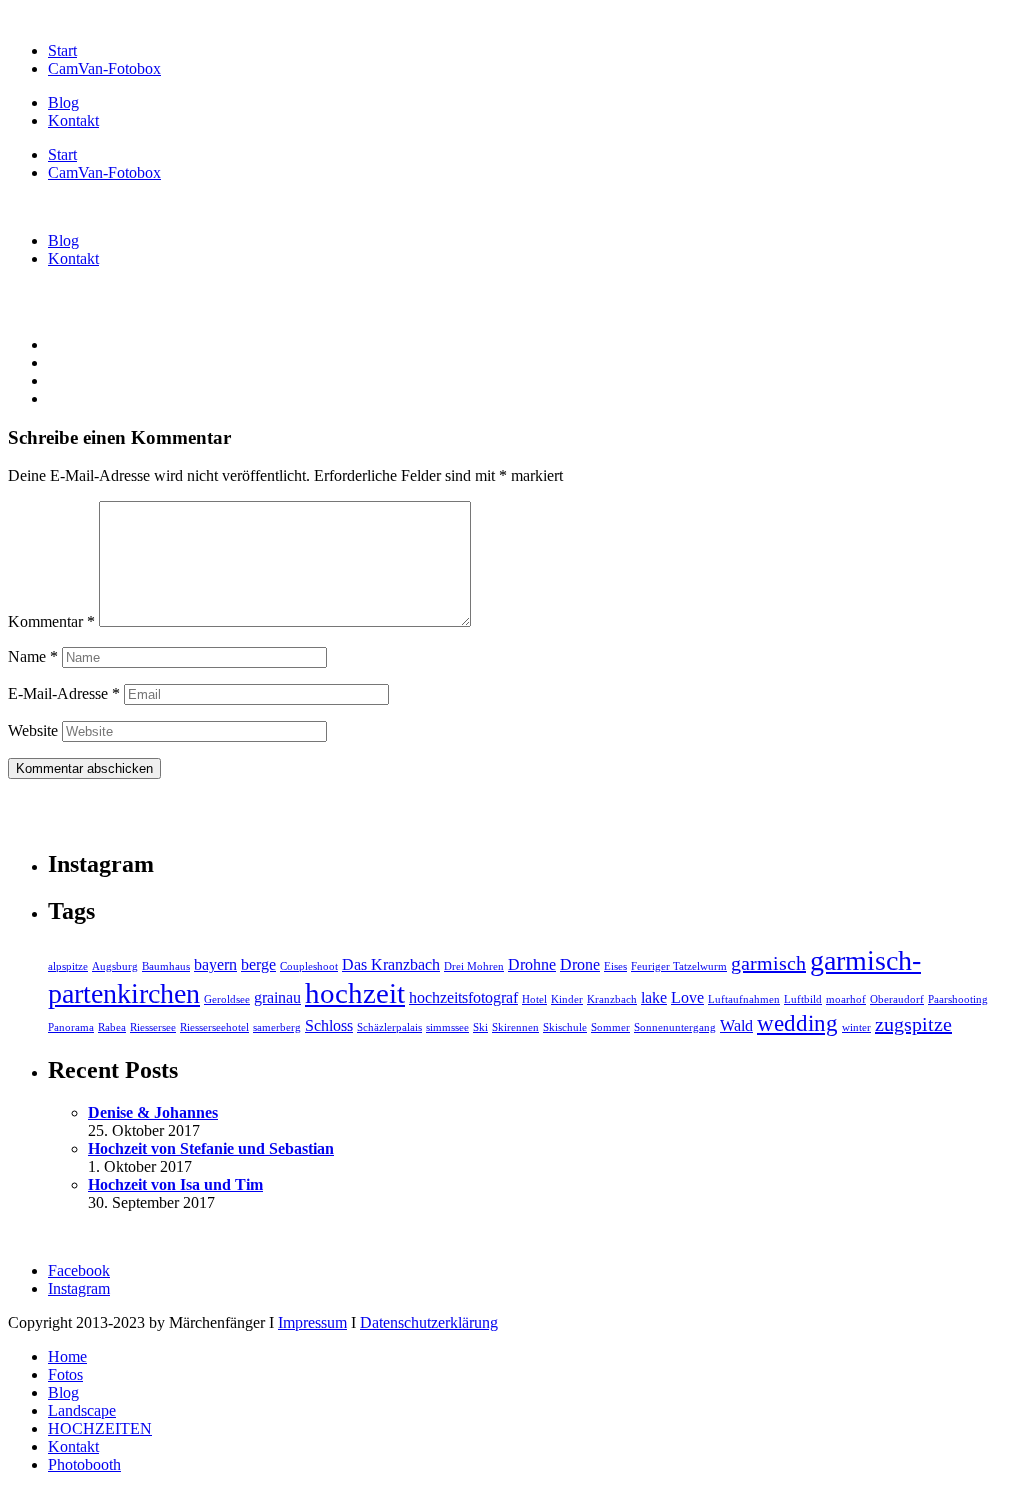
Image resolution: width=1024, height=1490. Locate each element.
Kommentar (51, 621)
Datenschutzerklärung (429, 1322)
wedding (797, 1023)
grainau (277, 998)
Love (687, 998)
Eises (615, 966)
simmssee (447, 1027)
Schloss (329, 1026)
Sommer (610, 1027)
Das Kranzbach (391, 965)
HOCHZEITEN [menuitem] (100, 1428)
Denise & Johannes (153, 1112)
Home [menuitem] (67, 1356)
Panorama (71, 1027)
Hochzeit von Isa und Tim (175, 1184)
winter (856, 1027)
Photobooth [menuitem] (84, 1464)
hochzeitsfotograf (463, 998)
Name (33, 656)
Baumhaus (166, 966)
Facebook (79, 1270)
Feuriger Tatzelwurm (679, 966)
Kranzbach (612, 999)
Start (62, 50)
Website (33, 730)
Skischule (565, 1027)
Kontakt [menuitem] (73, 1446)
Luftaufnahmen (744, 999)
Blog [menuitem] (63, 1392)
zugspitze (913, 1024)
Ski (480, 1027)
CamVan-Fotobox (104, 68)
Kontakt (73, 120)
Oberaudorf (897, 999)
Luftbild (803, 999)
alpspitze (68, 966)
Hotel (534, 999)
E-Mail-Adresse (64, 693)
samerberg (277, 1027)
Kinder (567, 999)
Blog (63, 102)
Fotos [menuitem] (65, 1374)
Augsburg (115, 966)
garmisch (768, 963)
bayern (215, 965)
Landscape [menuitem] (82, 1410)
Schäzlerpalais (389, 1027)
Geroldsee (227, 999)
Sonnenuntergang (675, 1027)
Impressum (312, 1322)
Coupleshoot (309, 966)
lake (654, 998)
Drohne (532, 965)
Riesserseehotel (214, 1027)
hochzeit (355, 993)
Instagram (79, 1288)
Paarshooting (958, 999)
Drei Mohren (474, 966)
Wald (736, 1026)
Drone (580, 965)
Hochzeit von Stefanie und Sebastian (211, 1148)
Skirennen (515, 1027)
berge (258, 965)
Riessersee (153, 1027)
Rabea (112, 1027)
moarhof (846, 999)
